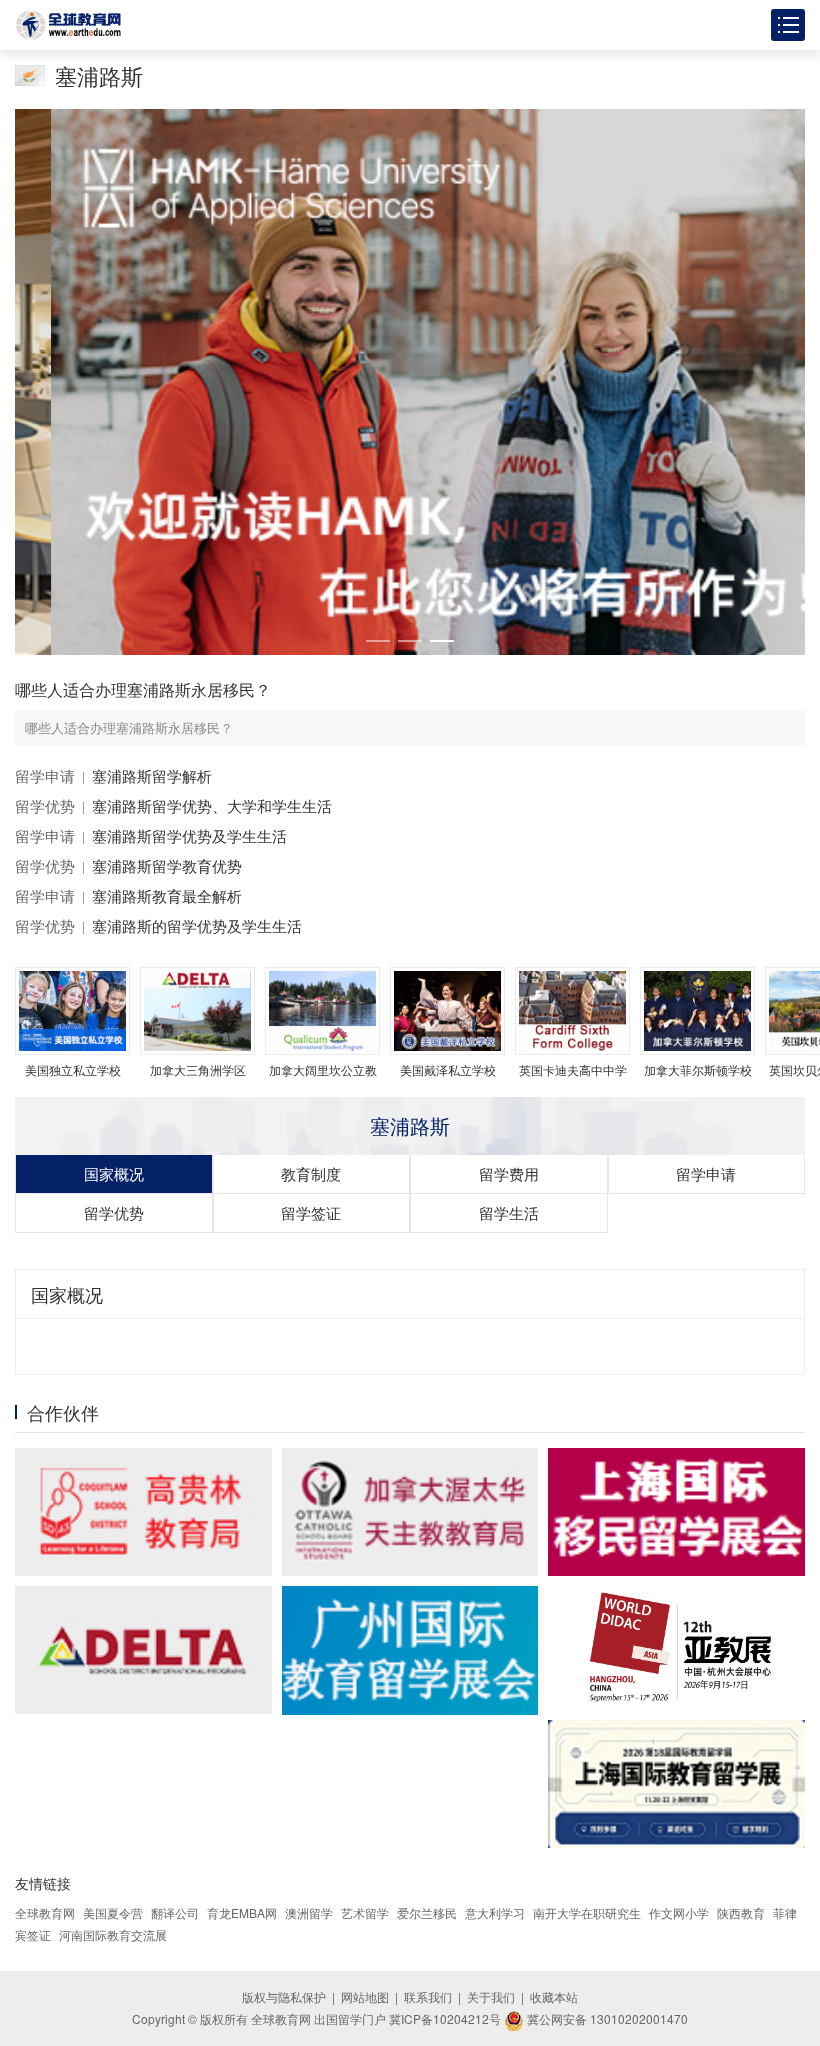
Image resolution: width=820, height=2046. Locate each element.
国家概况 (114, 1173)
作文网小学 (679, 1912)
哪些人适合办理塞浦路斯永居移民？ (143, 689)
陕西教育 (741, 1912)
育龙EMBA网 (242, 1912)
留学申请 (45, 775)
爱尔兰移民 (427, 1912)
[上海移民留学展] (676, 1512)
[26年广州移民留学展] (410, 1650)
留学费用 (509, 1173)
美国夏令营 (113, 1912)
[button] (378, 641)
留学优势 (45, 805)
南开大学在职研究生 (587, 1912)
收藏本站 (554, 1996)
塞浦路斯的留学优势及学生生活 (197, 925)
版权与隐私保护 (284, 1996)
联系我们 (428, 1996)
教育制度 (311, 1173)
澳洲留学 (309, 1912)
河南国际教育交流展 (113, 1934)
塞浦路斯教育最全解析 (167, 895)
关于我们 (491, 1996)
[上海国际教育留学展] (676, 1784)
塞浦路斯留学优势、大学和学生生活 (212, 805)
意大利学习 (495, 1912)
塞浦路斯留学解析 (152, 775)
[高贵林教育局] (143, 1512)
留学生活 (509, 1212)
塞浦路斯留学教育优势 (167, 865)
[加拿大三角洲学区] (143, 1650)
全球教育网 (45, 1912)
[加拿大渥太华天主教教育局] (410, 1512)
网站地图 (365, 1996)
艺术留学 (365, 1912)
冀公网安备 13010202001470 (606, 2018)
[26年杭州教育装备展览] (676, 1648)
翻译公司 (175, 1912)
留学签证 (311, 1212)
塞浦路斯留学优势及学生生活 (189, 835)
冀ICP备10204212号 (445, 2018)
